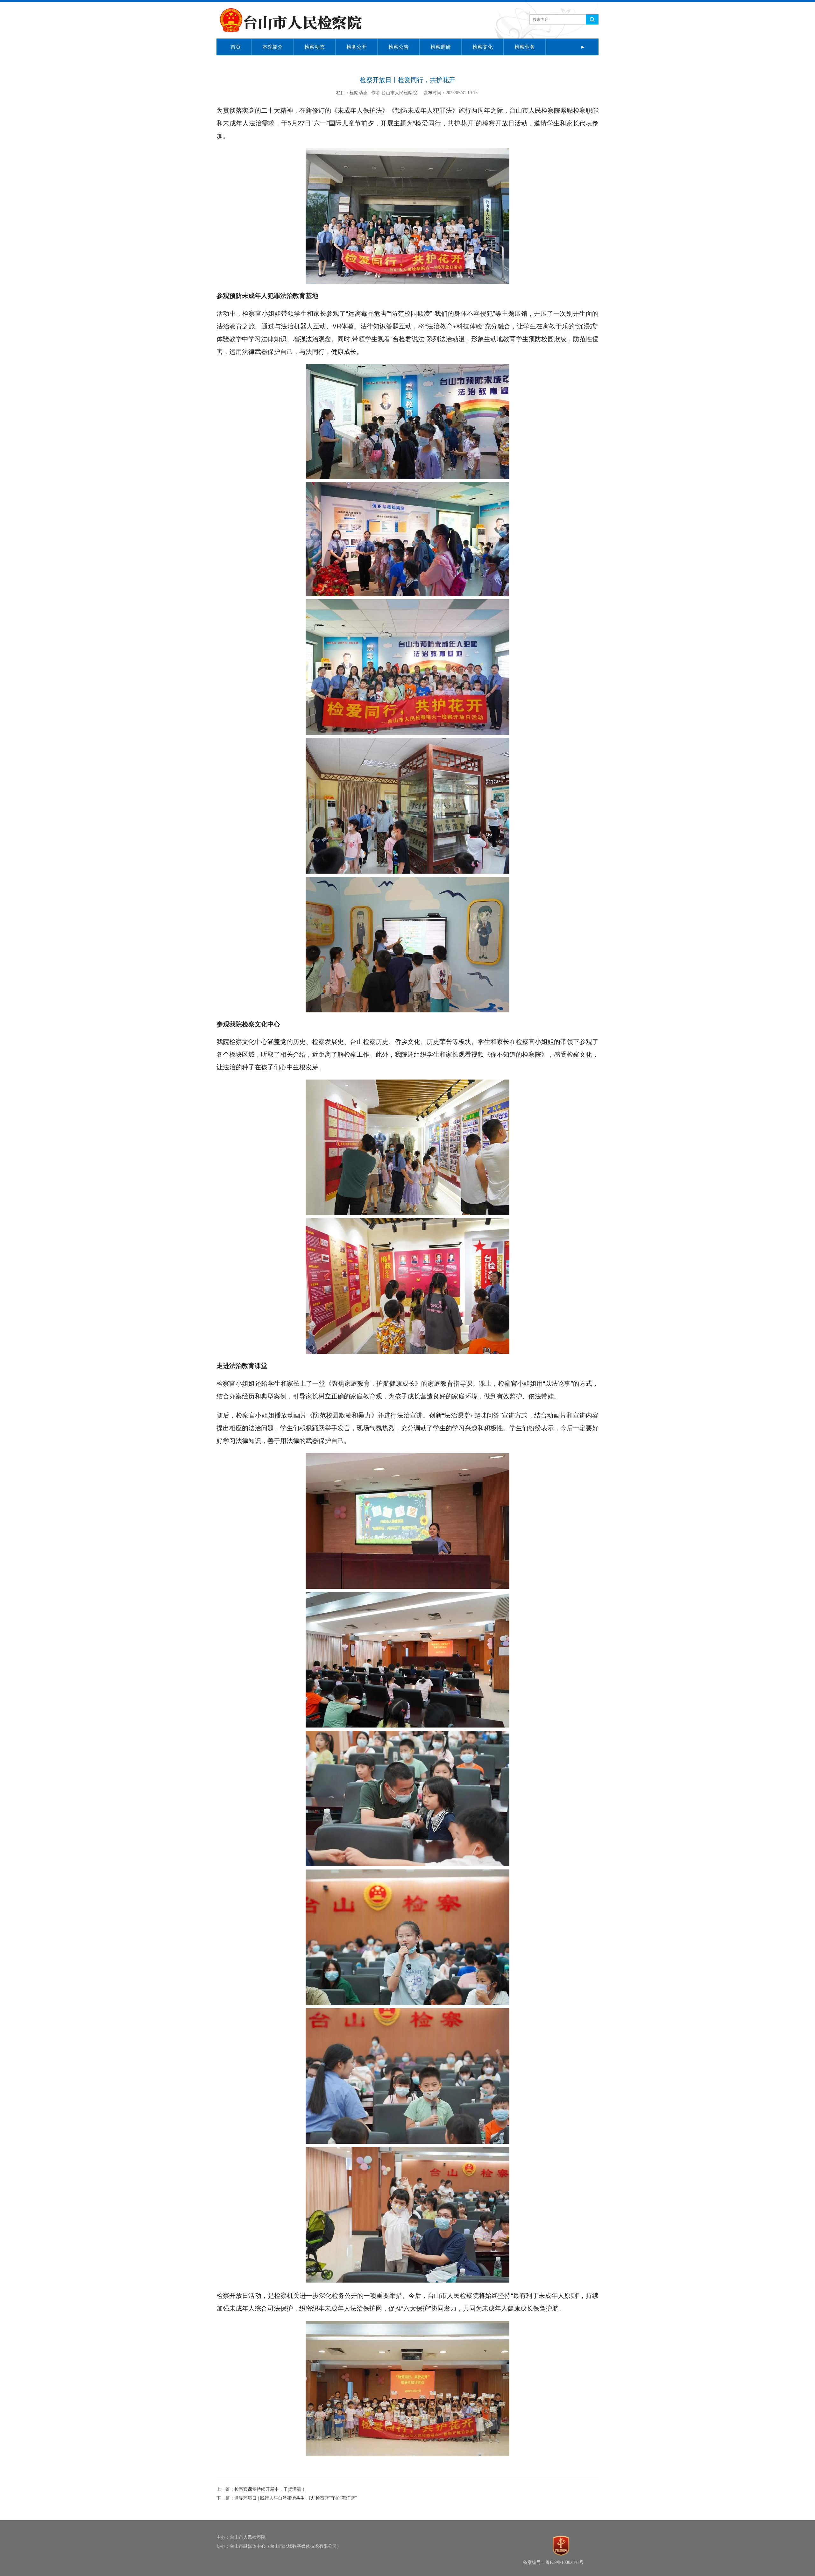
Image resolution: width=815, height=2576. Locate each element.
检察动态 (315, 47)
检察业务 (525, 47)
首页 (236, 47)
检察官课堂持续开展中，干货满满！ (270, 2489)
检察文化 (483, 47)
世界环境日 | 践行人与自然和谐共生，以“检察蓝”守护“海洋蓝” (296, 2498)
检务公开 (357, 47)
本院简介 (273, 47)
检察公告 (399, 47)
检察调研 (441, 47)
